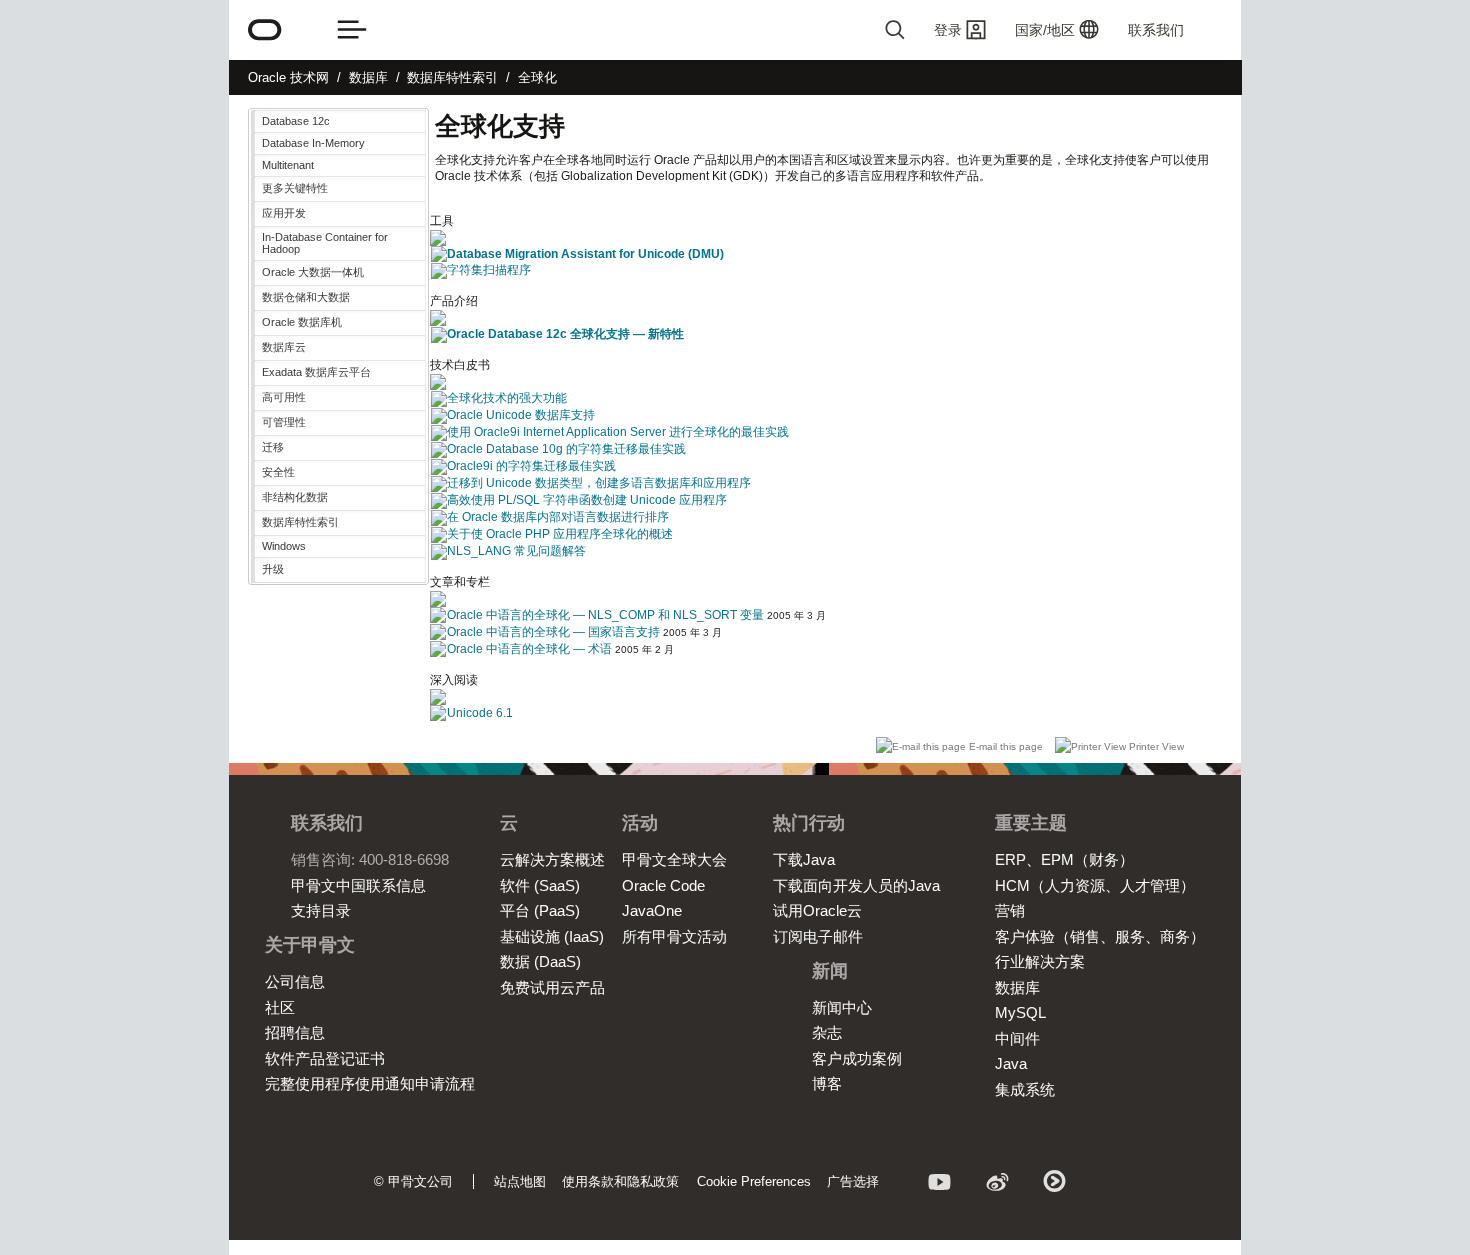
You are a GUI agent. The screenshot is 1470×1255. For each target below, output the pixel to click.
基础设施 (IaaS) (552, 936)
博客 (827, 1083)
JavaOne (652, 910)
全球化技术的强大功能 (507, 398)
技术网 (288, 77)
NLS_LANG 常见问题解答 (516, 551)
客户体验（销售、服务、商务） (1100, 936)
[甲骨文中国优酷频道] (1056, 1185)
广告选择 (853, 1181)
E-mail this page (1006, 746)
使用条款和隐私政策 (620, 1181)
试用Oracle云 (817, 910)
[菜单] (352, 30)
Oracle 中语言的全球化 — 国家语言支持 (553, 632)
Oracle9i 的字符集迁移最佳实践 (531, 466)
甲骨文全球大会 (674, 859)
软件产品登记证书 (325, 1058)
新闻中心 (842, 1007)
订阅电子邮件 (818, 936)
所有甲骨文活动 (674, 936)
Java (1011, 1063)
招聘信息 (295, 1032)
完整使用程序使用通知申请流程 (370, 1083)
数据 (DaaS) (540, 961)
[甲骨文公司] (265, 30)
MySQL (1020, 1012)
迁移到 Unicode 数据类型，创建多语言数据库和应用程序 (599, 483)
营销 (1010, 910)
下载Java (804, 859)
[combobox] (815, 30)
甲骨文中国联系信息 (358, 885)
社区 (280, 1007)
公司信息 (295, 981)
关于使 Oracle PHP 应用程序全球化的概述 (560, 534)
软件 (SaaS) (540, 885)
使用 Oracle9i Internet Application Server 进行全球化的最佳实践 (618, 432)
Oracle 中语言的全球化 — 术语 (529, 649)
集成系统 (1025, 1089)
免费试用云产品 (552, 987)
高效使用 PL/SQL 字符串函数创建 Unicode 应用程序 (587, 500)
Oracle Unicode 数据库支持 (521, 415)
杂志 (827, 1032)
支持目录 (321, 910)
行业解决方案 (1040, 961)
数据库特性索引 (452, 77)
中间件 (1017, 1038)
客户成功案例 (857, 1058)
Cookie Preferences (754, 1181)
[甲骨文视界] (940, 1185)
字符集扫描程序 (489, 270)
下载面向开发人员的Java (856, 885)
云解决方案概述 (552, 859)
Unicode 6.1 (480, 713)
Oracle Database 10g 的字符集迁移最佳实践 (566, 449)
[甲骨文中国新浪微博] (998, 1185)
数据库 (368, 77)
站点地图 (520, 1181)
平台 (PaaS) (540, 910)
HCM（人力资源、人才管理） (1095, 885)
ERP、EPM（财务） (1064, 859)
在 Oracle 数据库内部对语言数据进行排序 (558, 517)
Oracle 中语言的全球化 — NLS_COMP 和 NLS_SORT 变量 (605, 615)
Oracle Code (663, 885)
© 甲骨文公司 (413, 1181)
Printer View (1155, 746)
